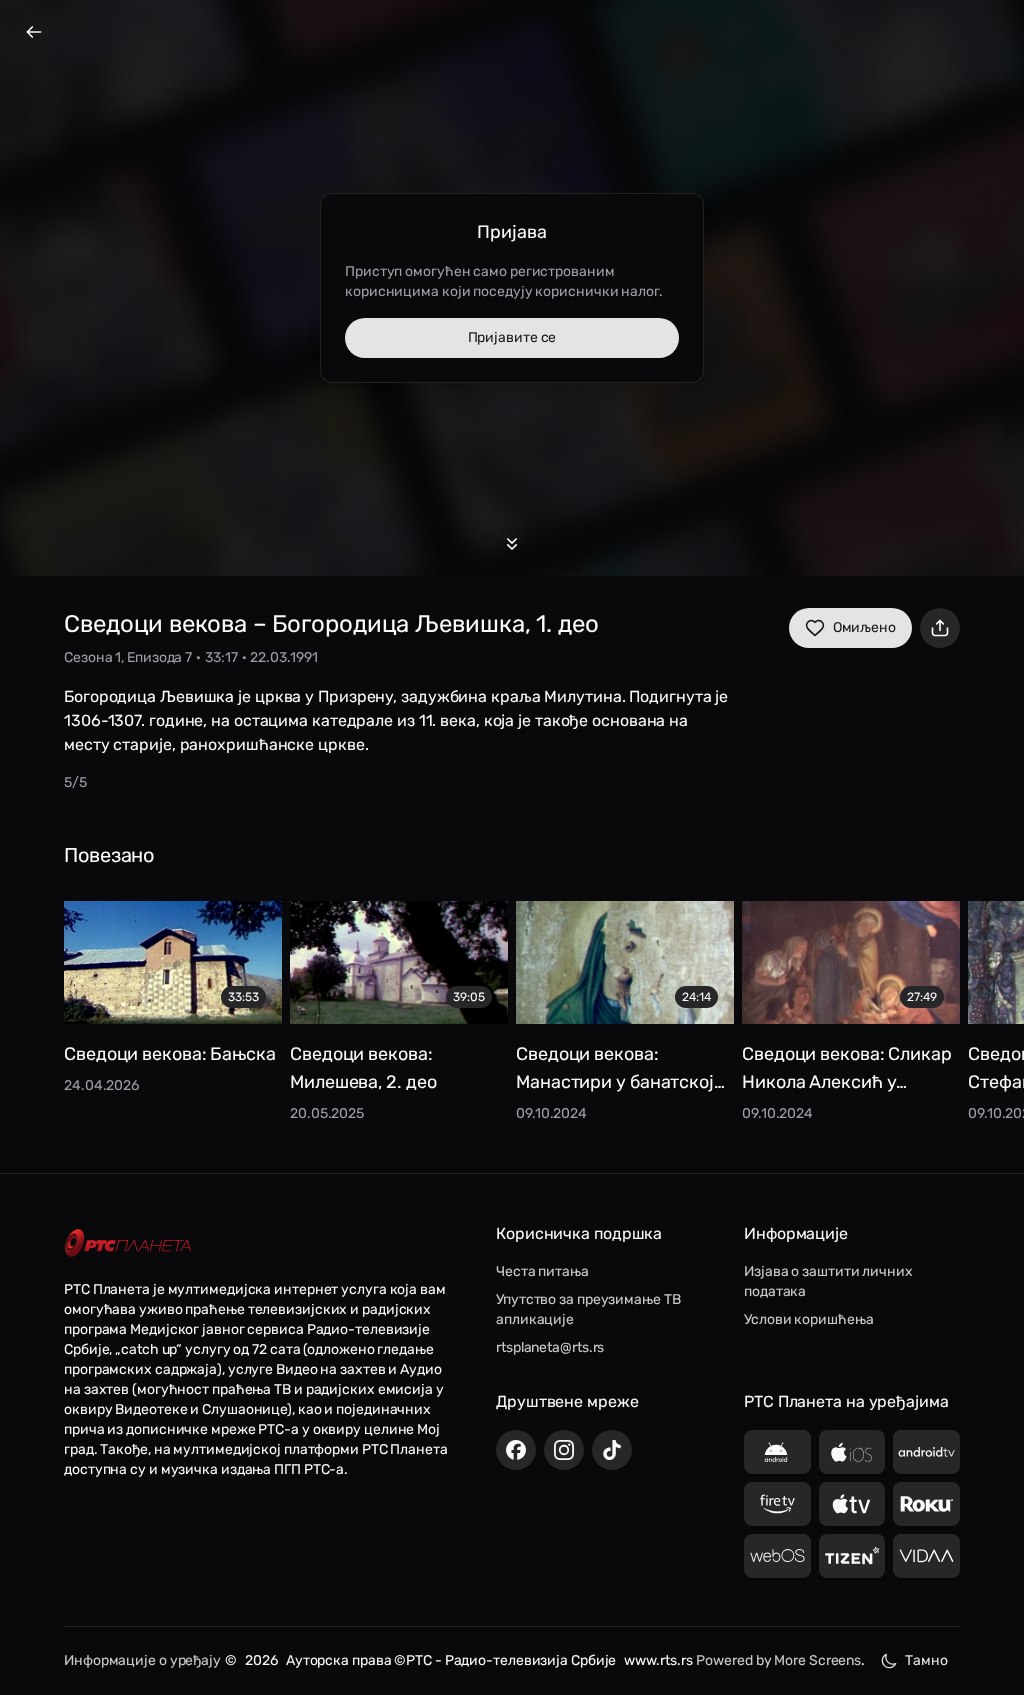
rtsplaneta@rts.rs (550, 1347)
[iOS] (852, 1452)
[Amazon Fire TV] (777, 1504)
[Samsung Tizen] (852, 1556)
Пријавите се (512, 337)
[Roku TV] (926, 1504)
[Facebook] (516, 1450)
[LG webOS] (777, 1556)
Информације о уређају (142, 1660)
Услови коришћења (808, 1319)
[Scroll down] (512, 544)
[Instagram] (564, 1450)
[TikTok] (612, 1450)
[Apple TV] (852, 1504)
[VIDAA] (926, 1556)
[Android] (777, 1452)
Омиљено (864, 627)
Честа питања (542, 1271)
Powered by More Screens (778, 1660)
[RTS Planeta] (128, 1243)
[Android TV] (926, 1452)
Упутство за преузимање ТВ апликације (588, 1309)
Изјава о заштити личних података (828, 1281)
